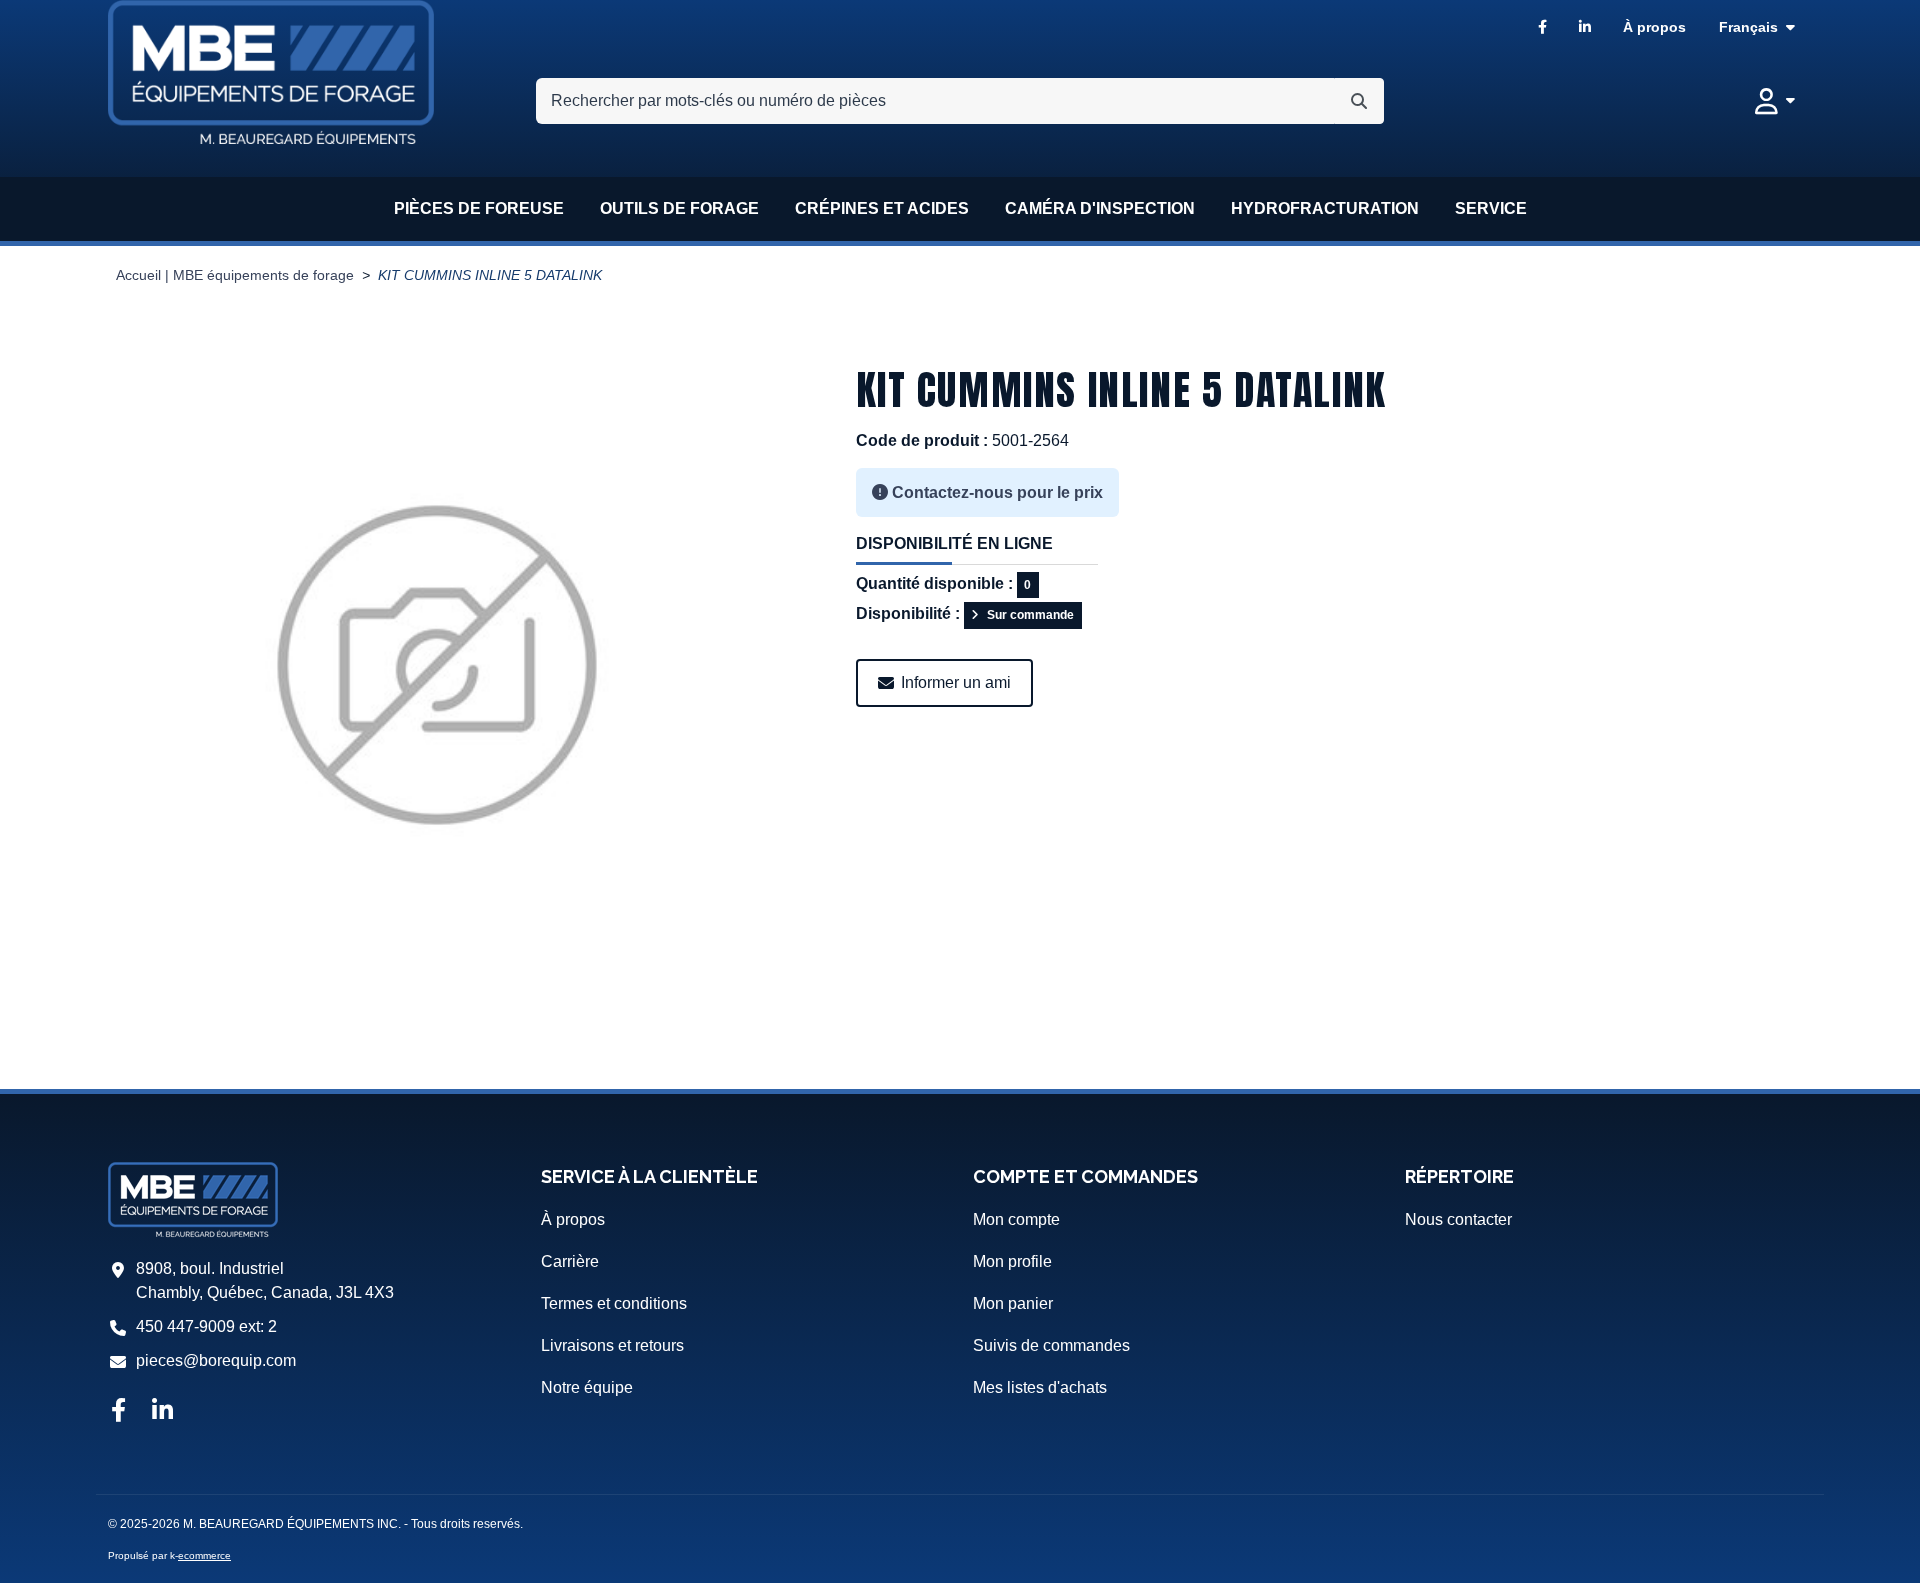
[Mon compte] (1775, 101)
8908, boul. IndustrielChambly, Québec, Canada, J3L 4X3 (265, 1280)
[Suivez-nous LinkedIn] (162, 1412)
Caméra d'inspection (1100, 208)
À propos (1654, 27)
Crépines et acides (882, 208)
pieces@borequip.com (216, 1360)
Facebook (1542, 27)
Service (1491, 208)
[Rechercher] (1359, 101)
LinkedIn (1585, 27)
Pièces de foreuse (479, 208)
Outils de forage (679, 208)
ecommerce (204, 1555)
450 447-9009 (185, 1326)
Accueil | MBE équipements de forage (235, 275)
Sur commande (1030, 615)
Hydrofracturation (1325, 208)
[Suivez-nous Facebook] (118, 1412)
